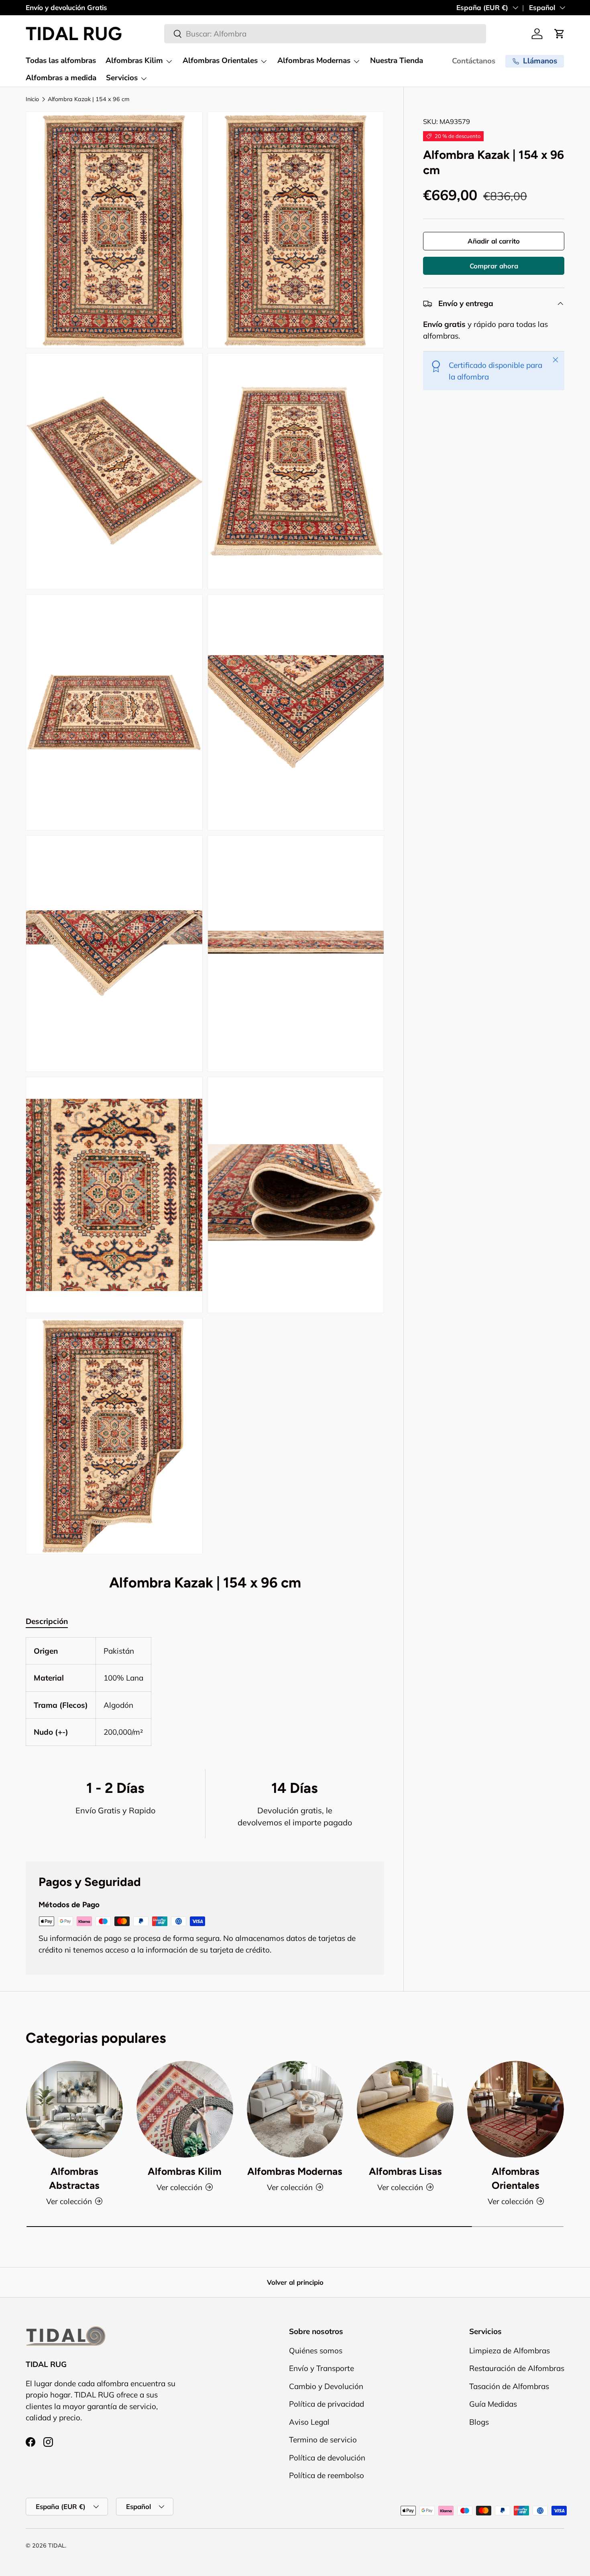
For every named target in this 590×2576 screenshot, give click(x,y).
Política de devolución (327, 2457)
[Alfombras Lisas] (405, 2109)
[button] (559, 34)
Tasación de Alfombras (509, 2386)
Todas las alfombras (61, 61)
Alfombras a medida (61, 78)
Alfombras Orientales (220, 61)
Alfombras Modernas (314, 61)
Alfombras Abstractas (74, 2178)
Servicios (122, 78)
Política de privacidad (327, 2404)
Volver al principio (295, 2282)
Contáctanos (474, 61)
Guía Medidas (493, 2404)
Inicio (32, 99)
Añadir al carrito (494, 241)
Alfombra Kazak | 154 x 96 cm (89, 99)
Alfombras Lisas (405, 2171)
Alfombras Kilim (134, 61)
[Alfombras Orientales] (516, 2109)
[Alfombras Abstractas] (74, 2109)
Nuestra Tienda (397, 61)
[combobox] (325, 34)
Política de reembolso (327, 2475)
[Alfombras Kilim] (185, 2109)
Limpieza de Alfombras (510, 2350)
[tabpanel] (205, 1692)
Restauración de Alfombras (517, 2368)
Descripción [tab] (47, 1621)
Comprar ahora (494, 266)
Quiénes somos (316, 2350)
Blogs (479, 2422)
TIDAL (57, 2546)
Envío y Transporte (321, 2368)
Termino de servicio (323, 2440)
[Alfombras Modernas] (295, 2109)
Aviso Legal (309, 2422)
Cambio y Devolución (326, 2386)
